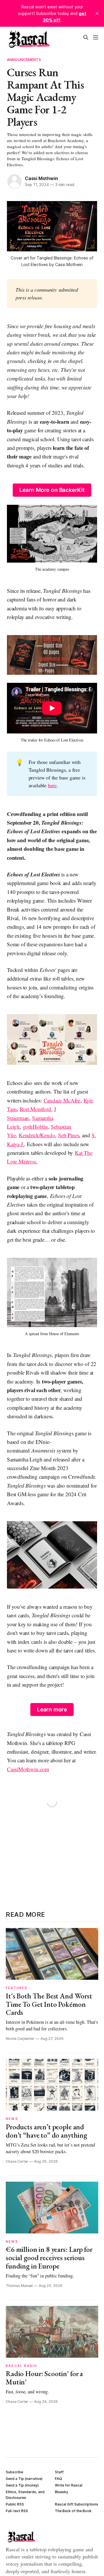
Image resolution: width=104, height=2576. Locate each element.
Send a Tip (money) (22, 2485)
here (52, 785)
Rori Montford (35, 1109)
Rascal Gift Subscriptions (77, 2504)
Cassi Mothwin (41, 178)
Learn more (52, 1710)
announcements (24, 60)
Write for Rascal (69, 2485)
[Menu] (96, 37)
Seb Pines (69, 1135)
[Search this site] (86, 37)
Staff (59, 2472)
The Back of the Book (73, 2511)
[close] (97, 14)
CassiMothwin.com (28, 1769)
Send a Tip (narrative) (24, 2479)
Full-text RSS (17, 2511)
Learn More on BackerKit (52, 490)
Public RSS (15, 2504)
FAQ (58, 2479)
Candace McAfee (62, 1100)
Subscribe (14, 2472)
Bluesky (62, 2492)
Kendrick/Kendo (37, 1135)
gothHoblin (35, 1126)
